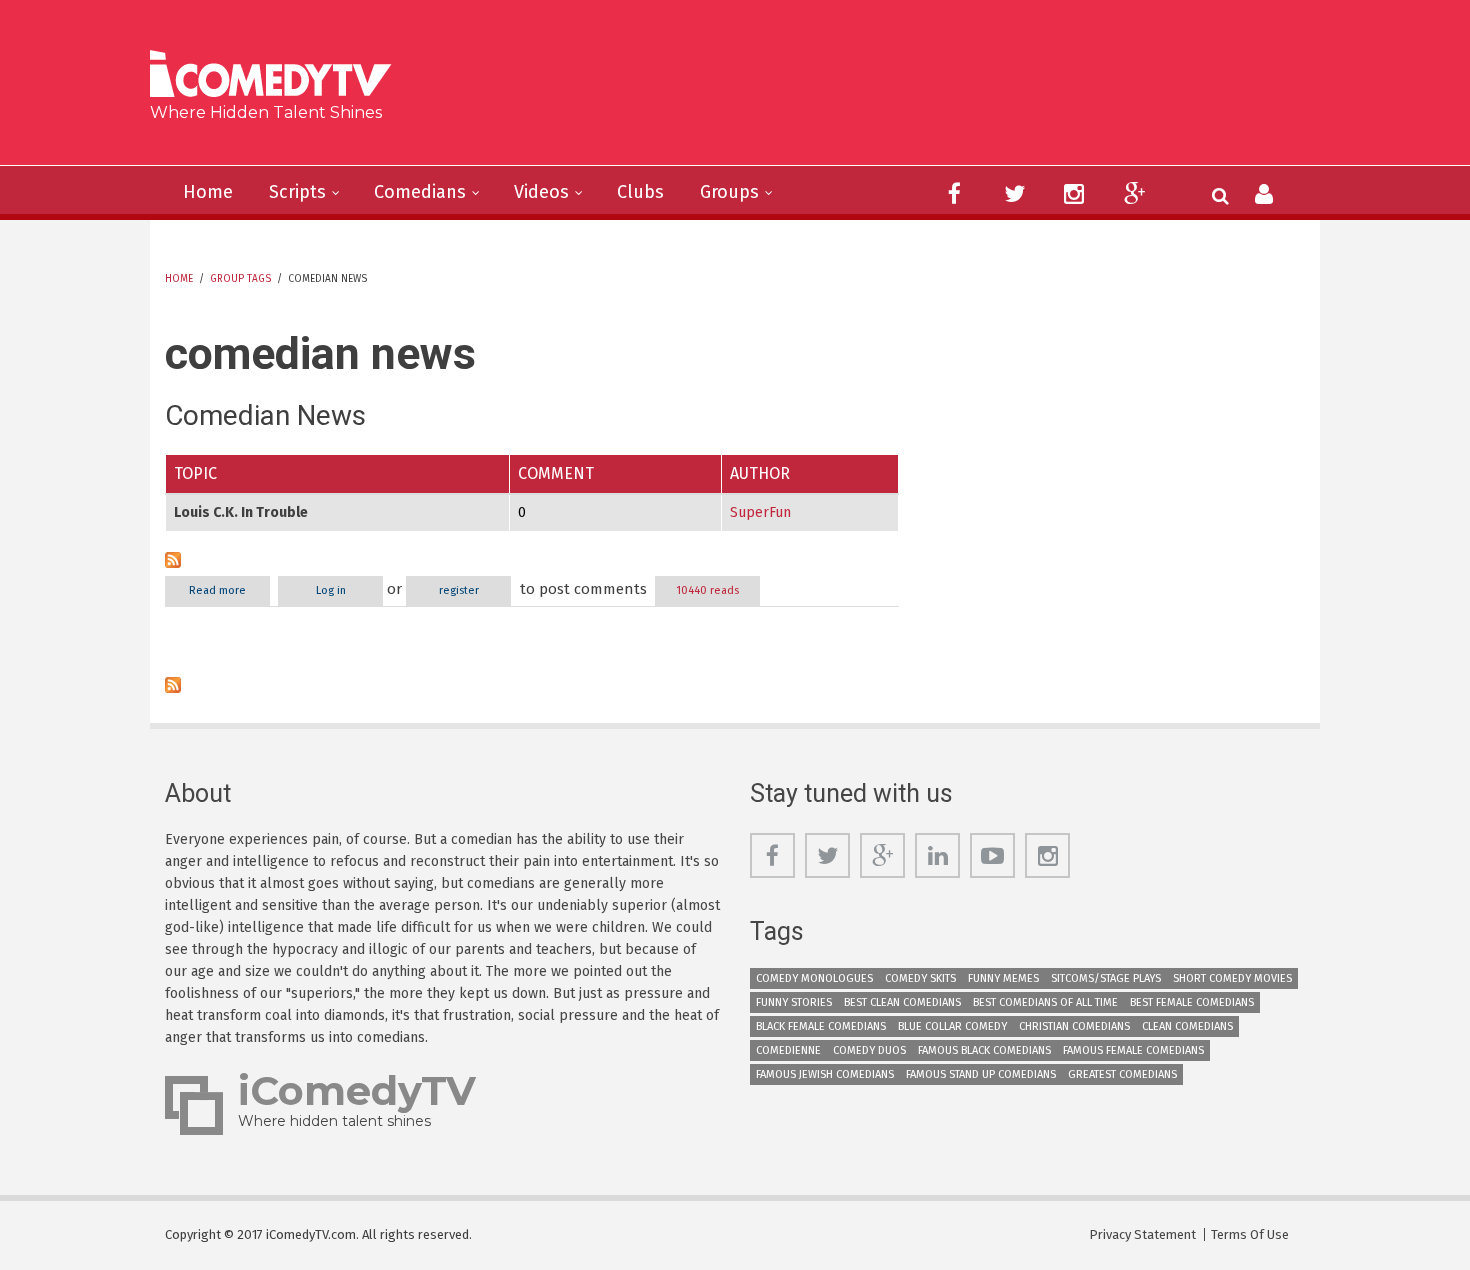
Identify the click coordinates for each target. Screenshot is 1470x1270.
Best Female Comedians (1192, 1002)
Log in (331, 590)
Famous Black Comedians (984, 1050)
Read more (229, 590)
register (459, 590)
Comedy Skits (920, 978)
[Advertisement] (889, 90)
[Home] (278, 76)
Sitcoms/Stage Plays (1106, 978)
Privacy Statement (1142, 1234)
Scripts (297, 192)
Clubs (640, 192)
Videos (541, 192)
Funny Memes (1003, 978)
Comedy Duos (869, 1050)
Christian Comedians (1074, 1026)
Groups (729, 192)
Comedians (420, 192)
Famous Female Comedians (1133, 1050)
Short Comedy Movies (1232, 978)
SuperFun (760, 512)
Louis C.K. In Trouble (241, 512)
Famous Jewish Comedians (825, 1074)
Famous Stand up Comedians (981, 1074)
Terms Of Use (1250, 1234)
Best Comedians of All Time (1045, 1002)
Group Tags (240, 279)
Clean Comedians (1187, 1026)
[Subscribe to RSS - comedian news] (532, 685)
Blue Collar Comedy (952, 1026)
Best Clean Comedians (902, 1002)
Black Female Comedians (821, 1026)
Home (208, 192)
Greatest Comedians (1122, 1074)
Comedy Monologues (814, 978)
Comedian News (265, 415)
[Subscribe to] (532, 560)
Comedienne (788, 1050)
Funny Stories (794, 1002)
